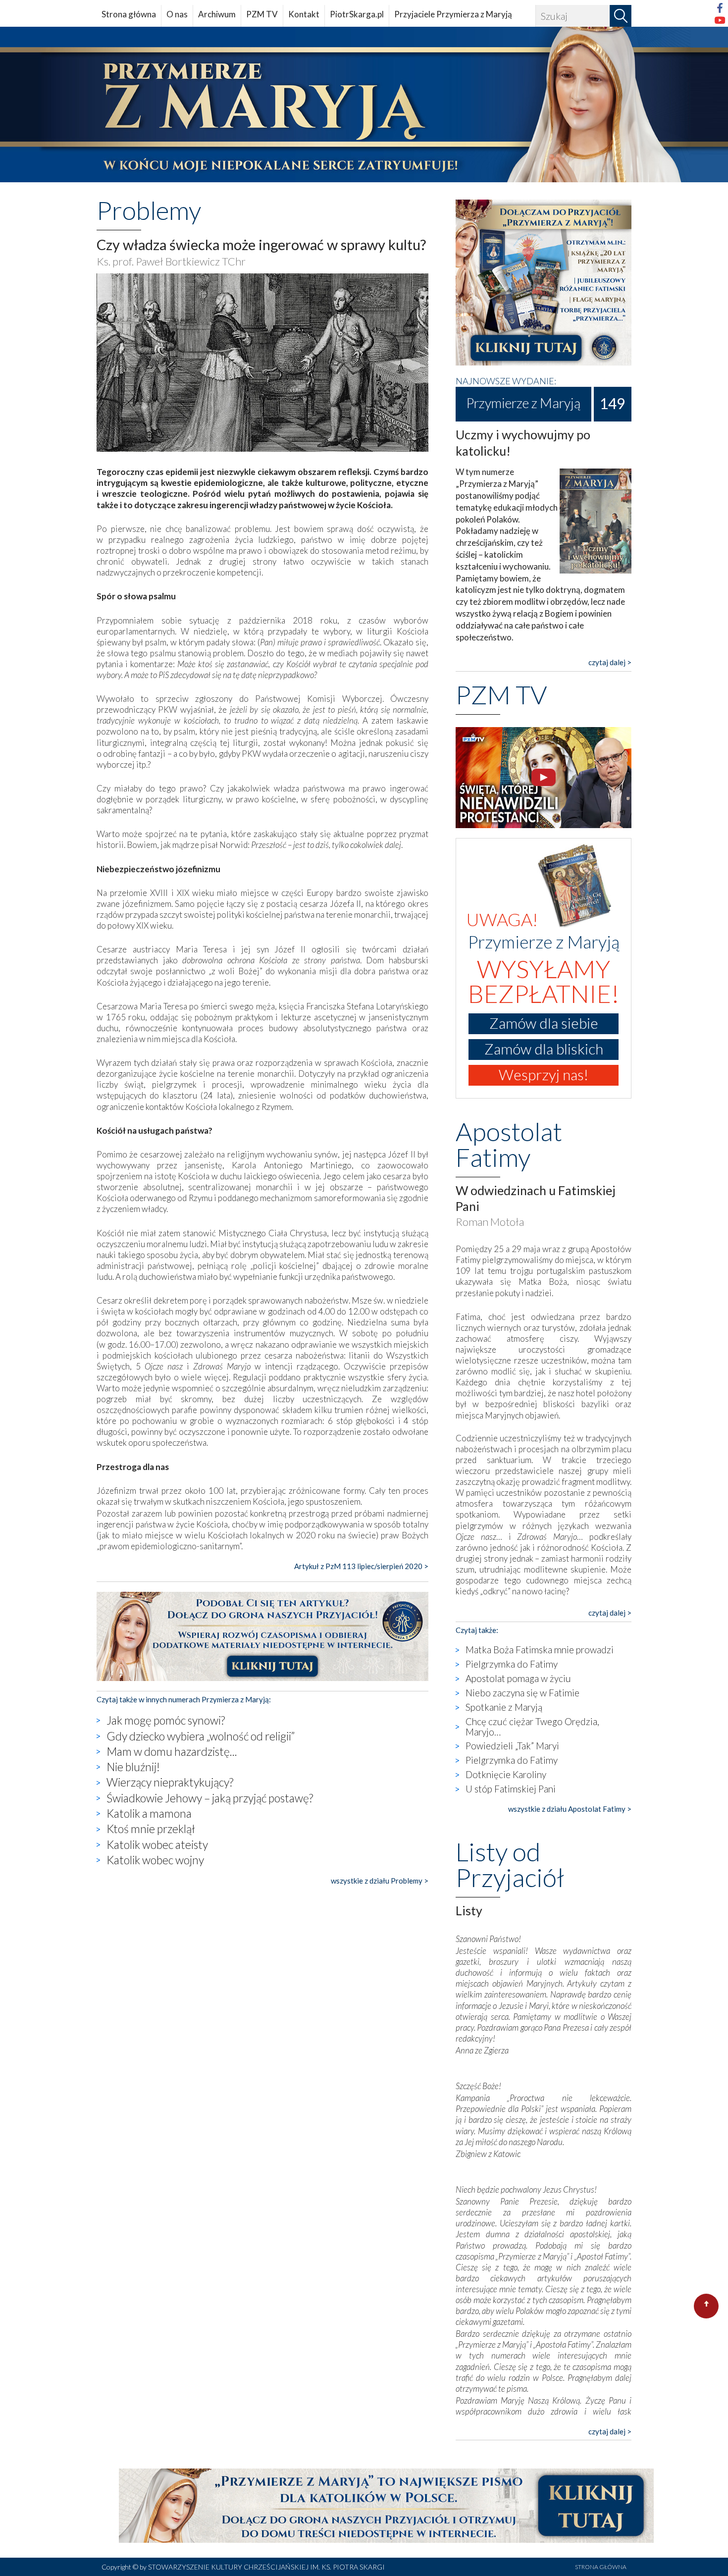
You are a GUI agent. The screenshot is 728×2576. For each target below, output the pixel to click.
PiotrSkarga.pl (357, 14)
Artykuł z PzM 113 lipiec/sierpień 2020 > (361, 1566)
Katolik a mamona (149, 1813)
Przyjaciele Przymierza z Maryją (453, 14)
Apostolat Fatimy (509, 1144)
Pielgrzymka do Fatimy (512, 1664)
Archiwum (217, 14)
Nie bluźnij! (133, 1767)
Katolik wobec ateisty (157, 1844)
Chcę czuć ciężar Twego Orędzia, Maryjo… (532, 1727)
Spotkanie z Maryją (504, 1707)
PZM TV (262, 14)
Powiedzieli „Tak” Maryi (512, 1746)
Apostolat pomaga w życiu (518, 1678)
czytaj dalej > (610, 662)
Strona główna (129, 14)
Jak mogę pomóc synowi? (166, 1720)
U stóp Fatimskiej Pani (511, 1789)
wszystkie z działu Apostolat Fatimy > (570, 1809)
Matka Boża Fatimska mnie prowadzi (540, 1650)
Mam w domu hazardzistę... (172, 1751)
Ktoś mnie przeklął (151, 1829)
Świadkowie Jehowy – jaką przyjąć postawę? (210, 1798)
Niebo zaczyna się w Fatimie (522, 1693)
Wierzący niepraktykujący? (170, 1782)
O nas (177, 14)
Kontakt (304, 14)
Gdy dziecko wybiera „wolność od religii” (201, 1736)
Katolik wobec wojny (155, 1860)
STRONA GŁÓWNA (601, 2567)
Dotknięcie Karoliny (506, 1774)
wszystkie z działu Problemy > (380, 1881)
